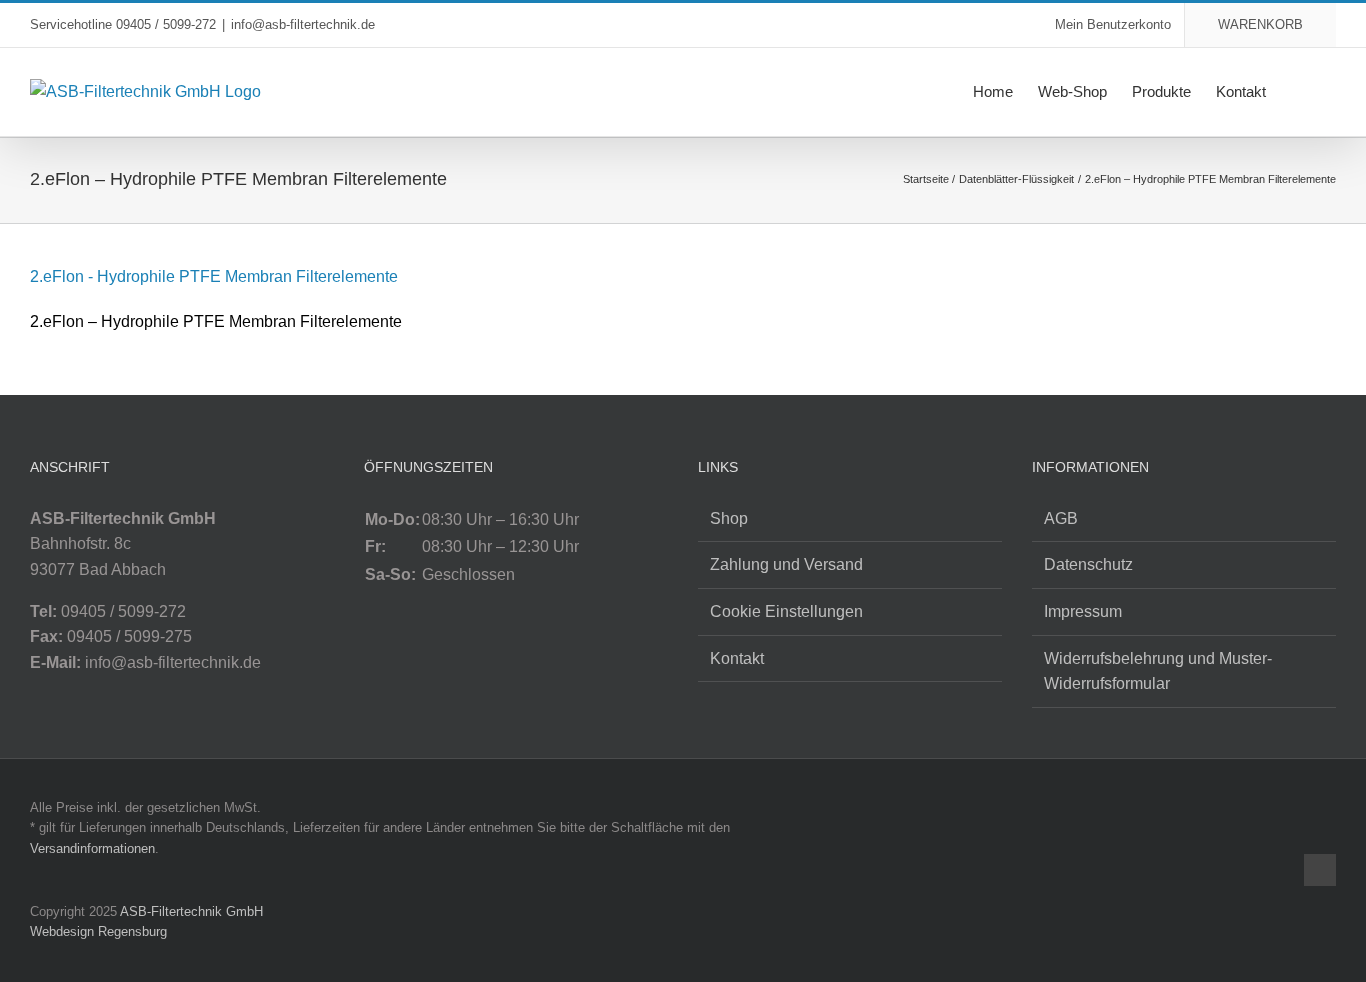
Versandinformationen (92, 848)
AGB (1061, 518)
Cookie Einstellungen (786, 611)
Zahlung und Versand (786, 564)
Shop (729, 518)
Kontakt (737, 658)
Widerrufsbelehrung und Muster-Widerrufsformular (1158, 671)
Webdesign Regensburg (98, 931)
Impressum (1083, 611)
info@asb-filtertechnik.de (303, 24)
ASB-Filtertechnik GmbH (191, 911)
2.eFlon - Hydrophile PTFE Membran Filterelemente (214, 276)
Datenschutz (1088, 564)
